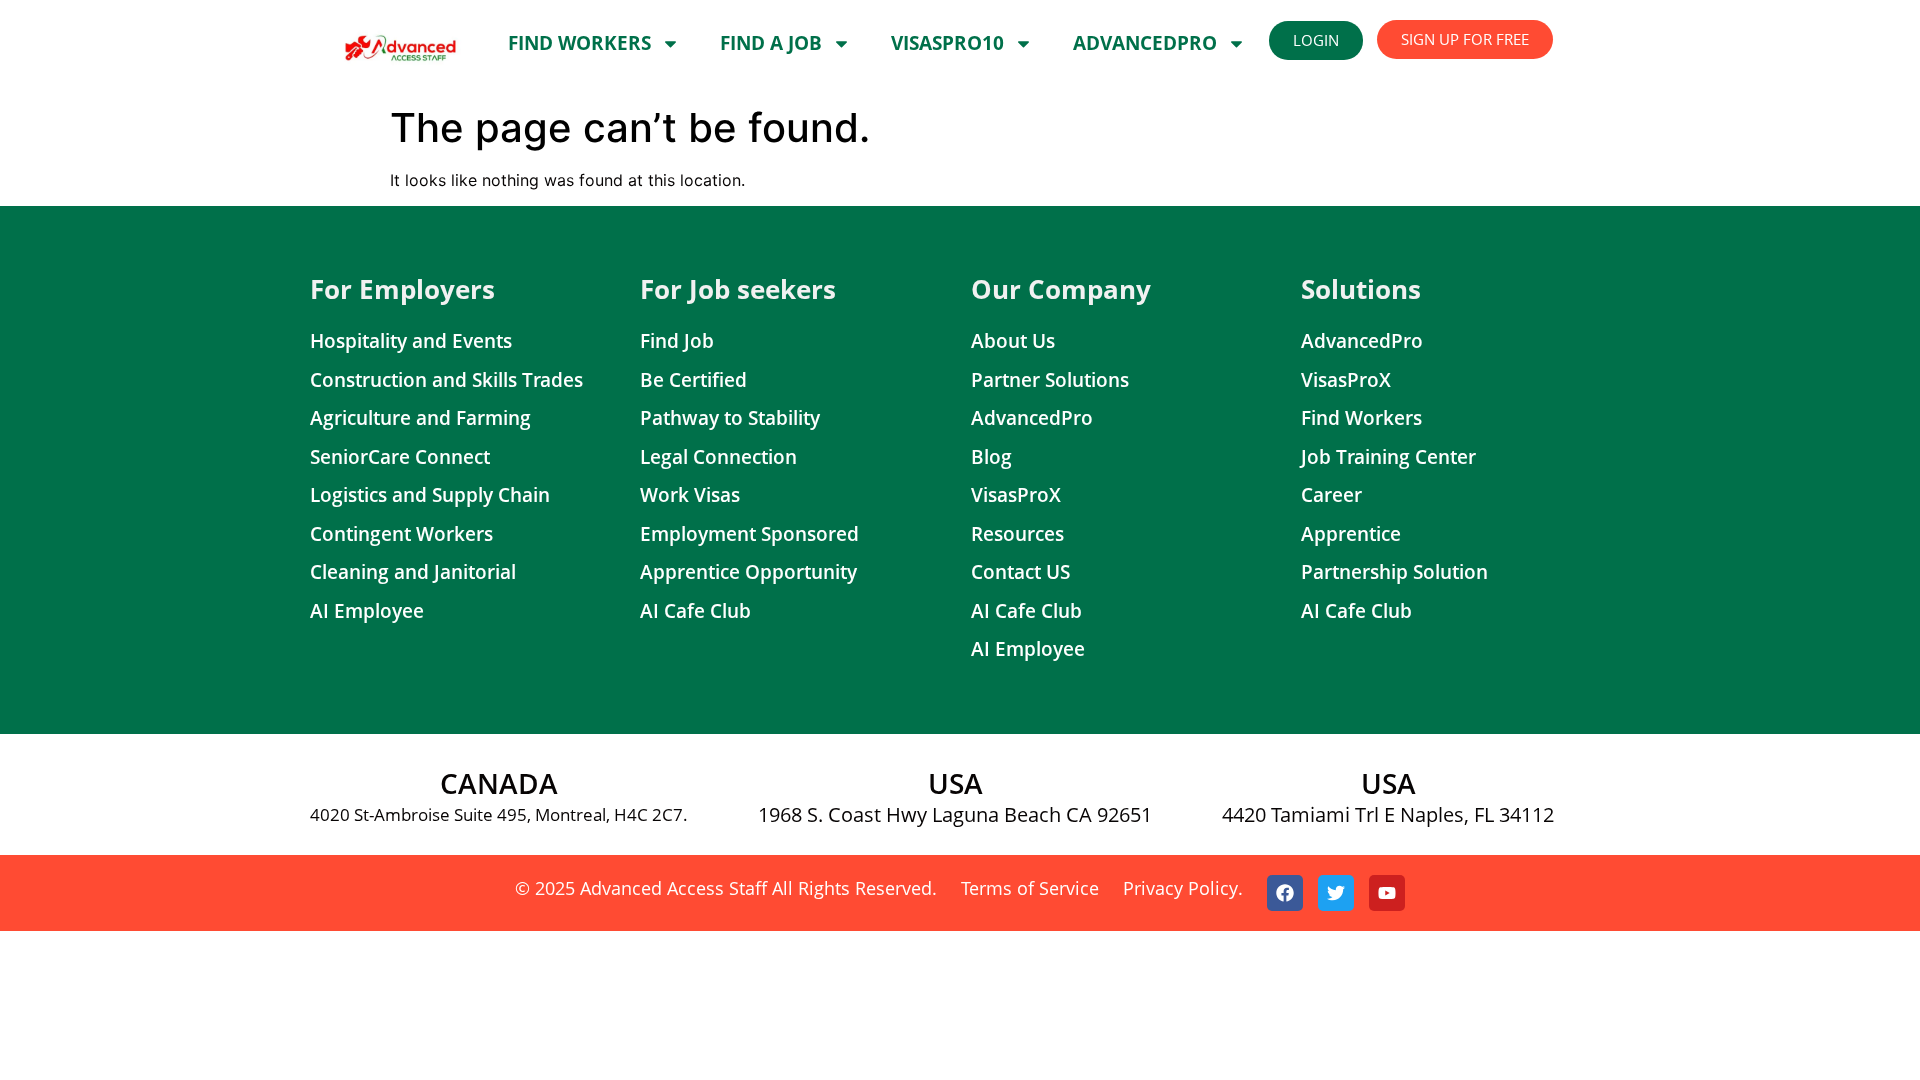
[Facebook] (1285, 893)
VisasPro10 (947, 43)
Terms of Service (1030, 888)
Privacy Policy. (1183, 888)
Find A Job (771, 43)
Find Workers (579, 43)
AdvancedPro (1145, 43)
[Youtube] (1387, 893)
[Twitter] (1336, 893)
